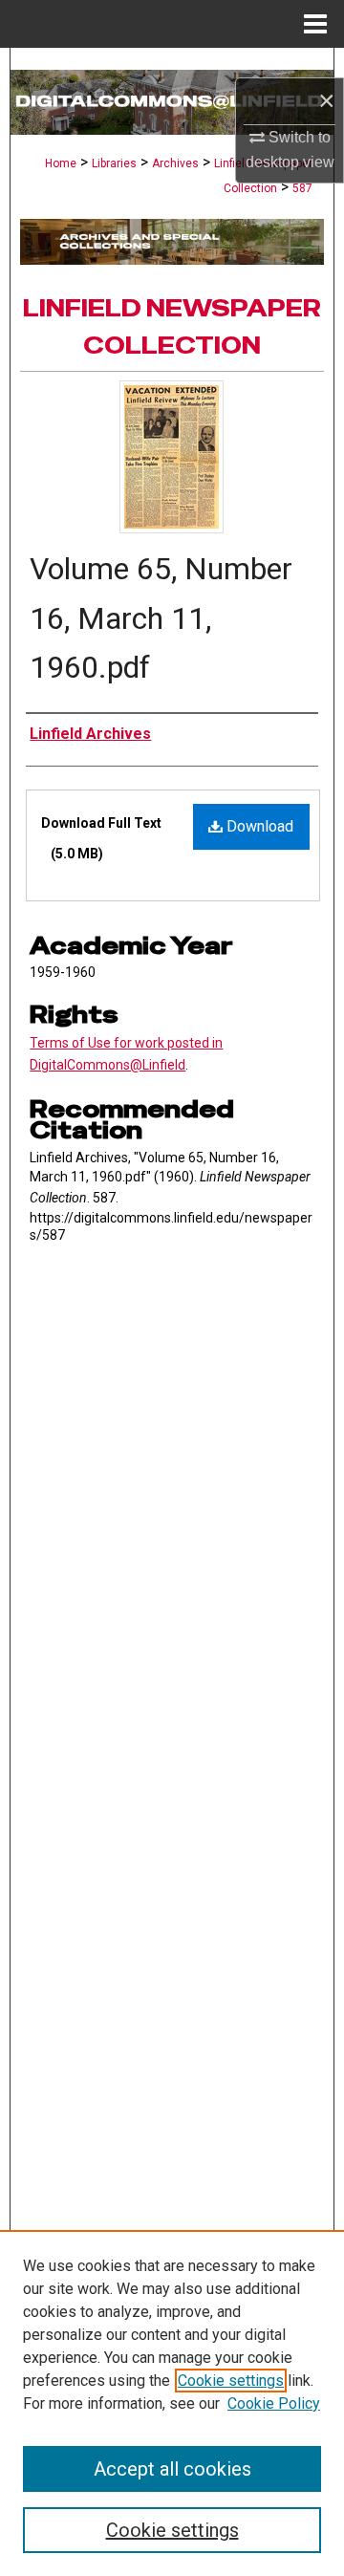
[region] (172, 2403)
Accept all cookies (172, 2469)
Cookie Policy (274, 2403)
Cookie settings (231, 2381)
